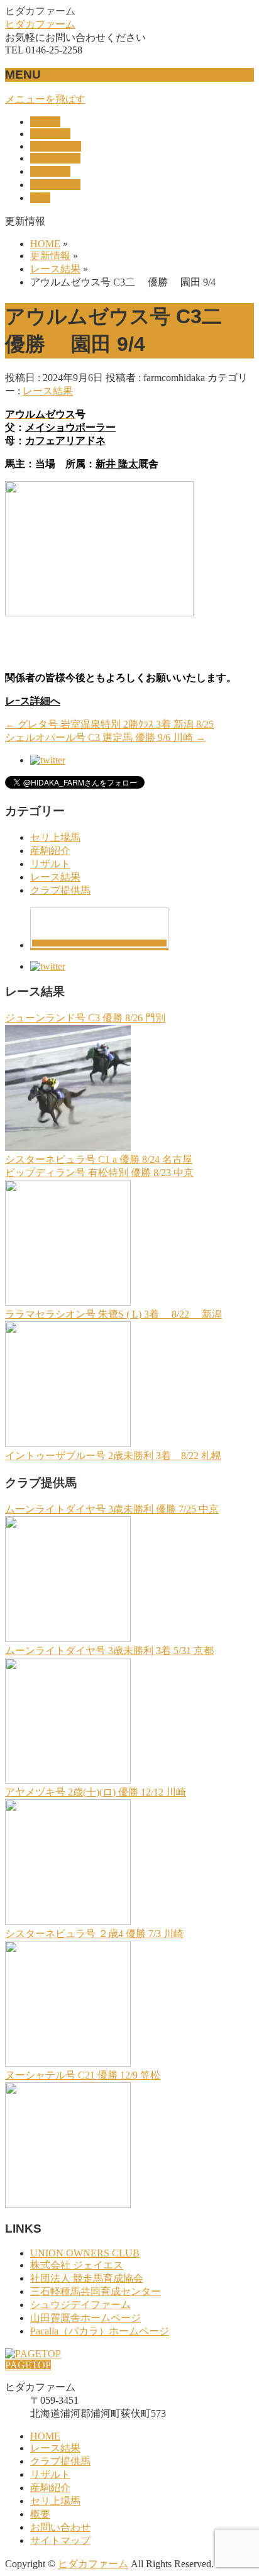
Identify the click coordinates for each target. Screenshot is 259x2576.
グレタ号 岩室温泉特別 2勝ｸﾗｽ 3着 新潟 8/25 (109, 724)
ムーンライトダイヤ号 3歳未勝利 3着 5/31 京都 (109, 1651)
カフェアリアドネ (65, 441)
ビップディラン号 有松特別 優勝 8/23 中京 (99, 1173)
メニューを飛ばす (45, 99)
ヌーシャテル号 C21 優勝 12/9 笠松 (83, 2075)
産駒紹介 (50, 851)
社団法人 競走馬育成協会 (87, 2278)
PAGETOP (28, 2365)
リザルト (50, 864)
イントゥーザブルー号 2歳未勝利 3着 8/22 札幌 (113, 1456)
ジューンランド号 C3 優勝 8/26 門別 (85, 1018)
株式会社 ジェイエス (77, 2265)
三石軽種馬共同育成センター (96, 2291)
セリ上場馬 (55, 837)
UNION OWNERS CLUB (85, 2253)
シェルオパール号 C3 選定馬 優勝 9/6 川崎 (105, 737)
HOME (45, 2436)
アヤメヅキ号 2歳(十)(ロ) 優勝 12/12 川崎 (96, 1792)
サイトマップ (60, 2540)
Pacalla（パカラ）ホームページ (100, 2331)
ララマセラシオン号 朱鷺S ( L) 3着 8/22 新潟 (113, 1314)
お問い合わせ (60, 2527)
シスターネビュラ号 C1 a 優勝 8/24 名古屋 (99, 1159)
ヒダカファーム (40, 24)
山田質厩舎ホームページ (85, 2318)
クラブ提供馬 (60, 890)
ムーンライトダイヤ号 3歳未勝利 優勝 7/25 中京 (112, 1509)
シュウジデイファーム (80, 2305)
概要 (40, 2514)
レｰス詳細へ (33, 701)
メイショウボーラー (70, 427)
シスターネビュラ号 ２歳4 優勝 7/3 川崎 (94, 1934)
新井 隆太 (117, 464)
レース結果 (48, 391)
